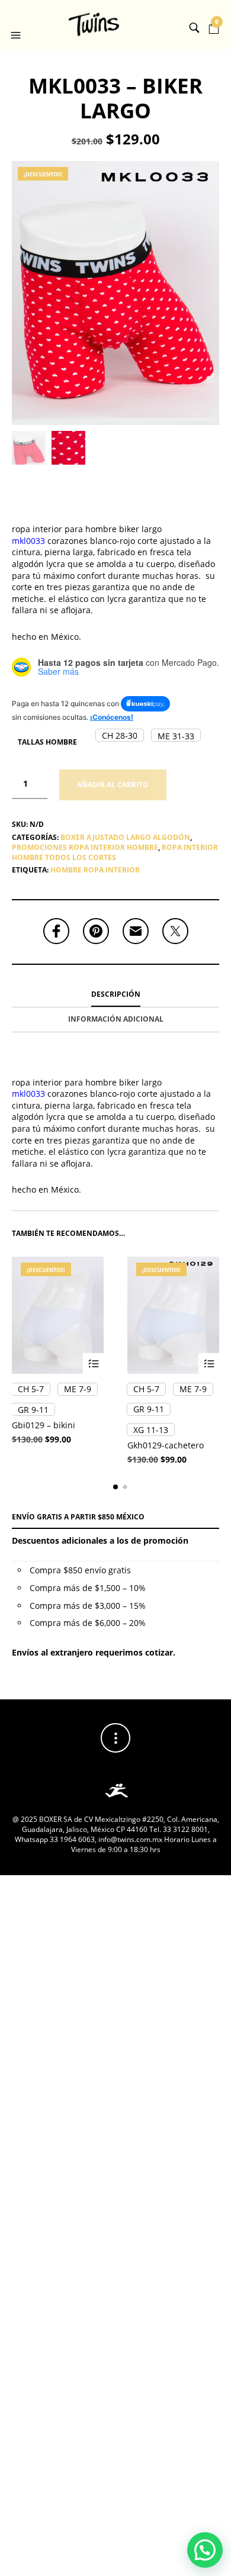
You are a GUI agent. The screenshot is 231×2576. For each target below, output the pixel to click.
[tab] (115, 995)
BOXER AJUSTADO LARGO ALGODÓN (125, 837)
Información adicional (116, 1019)
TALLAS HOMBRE (47, 742)
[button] (17, 25)
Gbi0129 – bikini (44, 1425)
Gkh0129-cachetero (166, 1445)
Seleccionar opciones (93, 1363)
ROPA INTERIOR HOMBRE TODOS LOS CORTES (115, 852)
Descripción (116, 994)
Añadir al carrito (113, 785)
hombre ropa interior (95, 870)
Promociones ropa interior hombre (85, 847)
